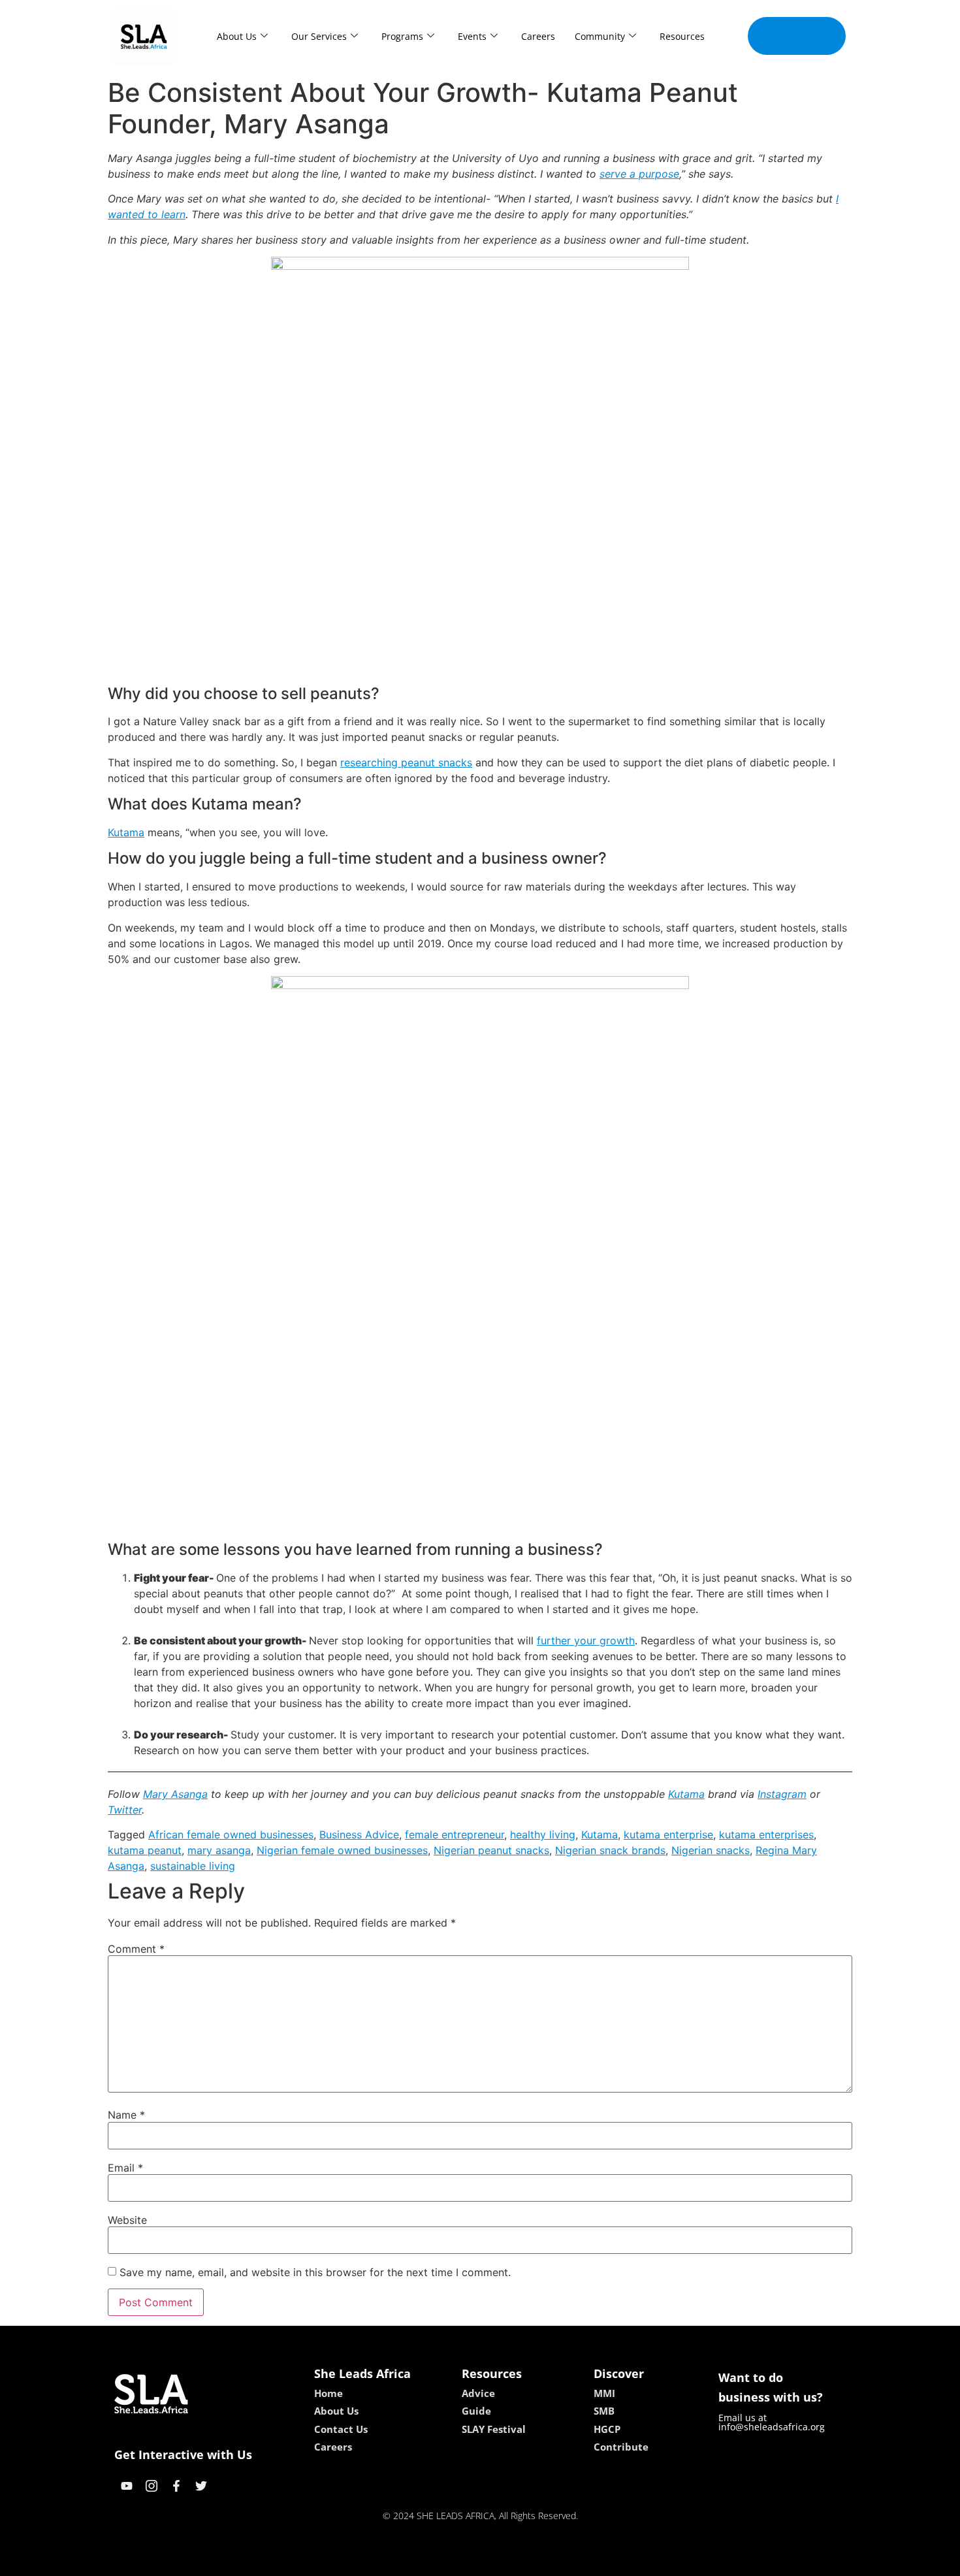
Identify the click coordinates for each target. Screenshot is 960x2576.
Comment (136, 1949)
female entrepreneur (455, 1834)
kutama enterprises (766, 1834)
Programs (402, 36)
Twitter (125, 1810)
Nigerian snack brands (610, 1850)
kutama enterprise (668, 1834)
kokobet (391, 2562)
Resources (682, 36)
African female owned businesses (231, 1834)
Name (126, 2115)
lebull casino (445, 2562)
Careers (538, 36)
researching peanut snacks (406, 762)
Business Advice (359, 1834)
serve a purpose (639, 174)
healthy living (543, 1834)
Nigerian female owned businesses (342, 1850)
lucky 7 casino (515, 2562)
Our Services (319, 36)
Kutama (126, 832)
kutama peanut (145, 1850)
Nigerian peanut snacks (491, 1850)
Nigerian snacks (711, 1850)
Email (125, 2168)
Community (600, 36)
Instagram (782, 1794)
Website (127, 2220)
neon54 (572, 2562)
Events (472, 36)
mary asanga (219, 1850)
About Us (237, 36)
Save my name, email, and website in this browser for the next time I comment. (315, 2272)
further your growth (586, 1640)
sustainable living (193, 1866)
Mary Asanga (175, 1794)
